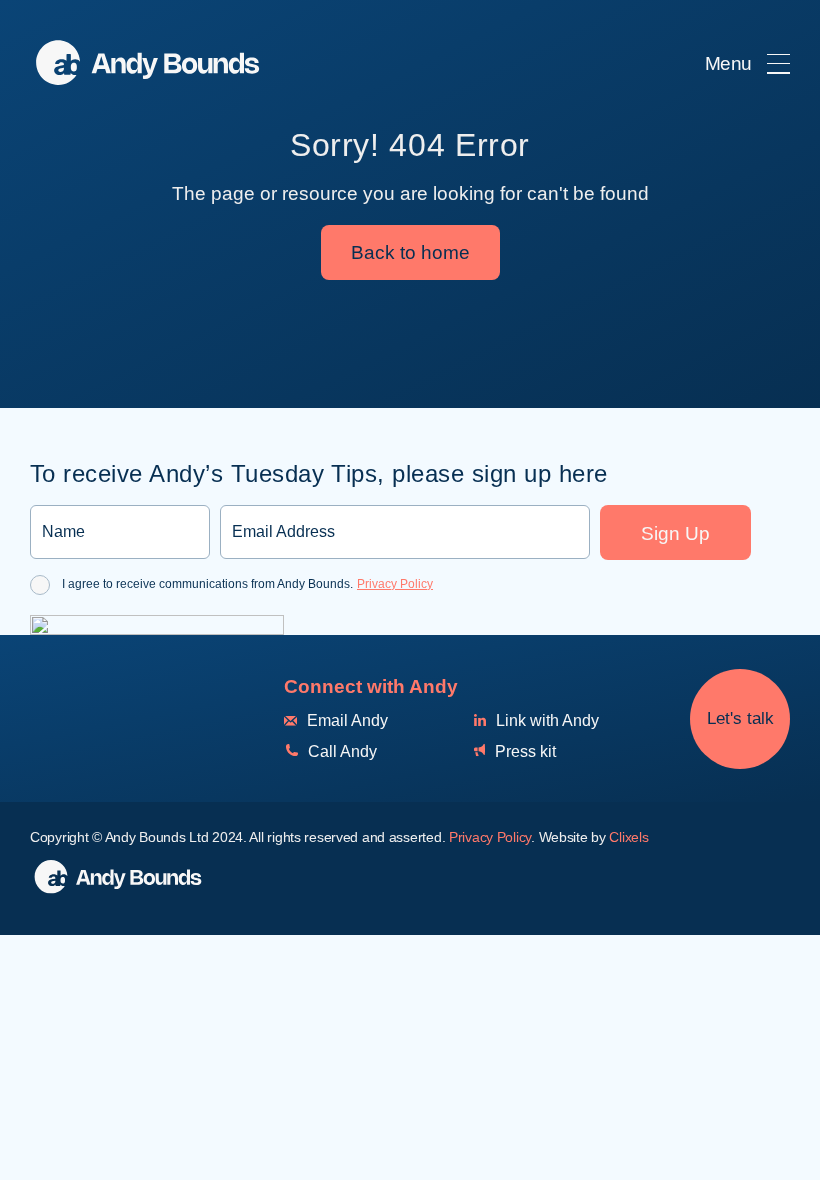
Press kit (523, 751)
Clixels (628, 837)
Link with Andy (545, 720)
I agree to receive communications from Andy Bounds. (247, 584)
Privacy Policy (395, 584)
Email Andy (345, 720)
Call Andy (340, 751)
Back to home (410, 252)
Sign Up (675, 533)
